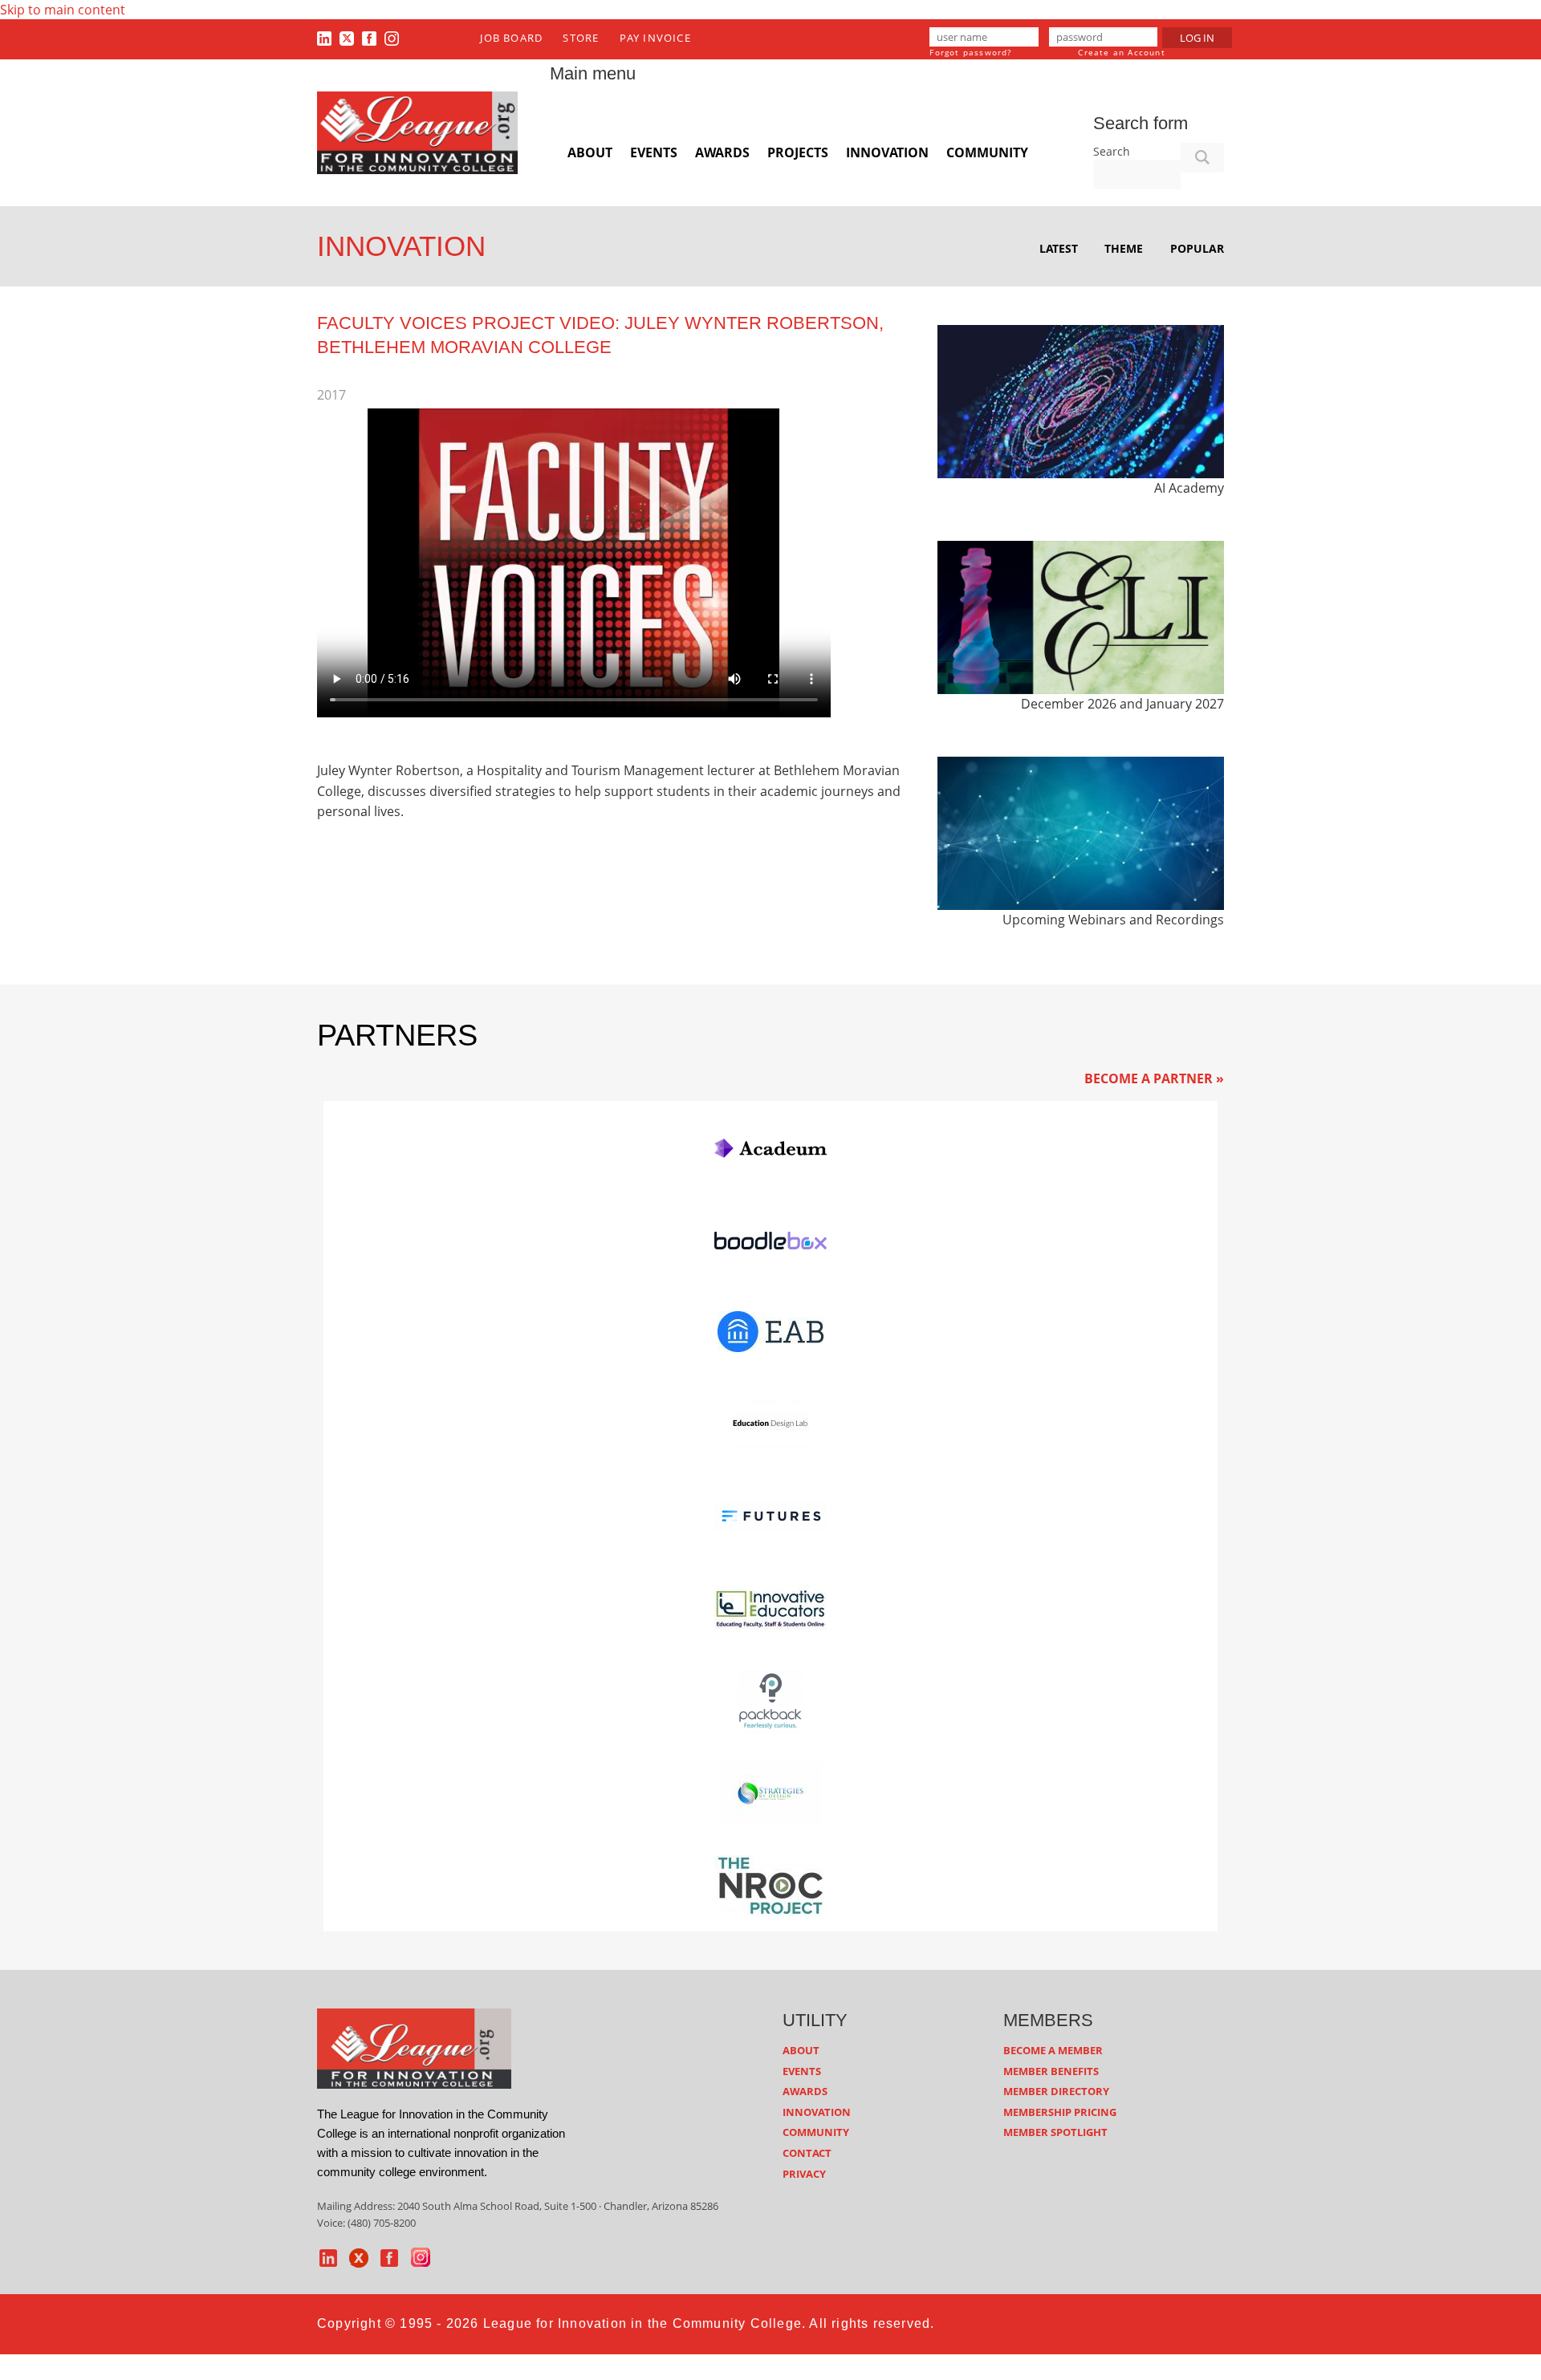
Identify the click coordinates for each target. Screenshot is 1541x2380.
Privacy (804, 2174)
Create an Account (1121, 52)
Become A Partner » (1154, 1078)
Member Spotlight (1055, 2132)
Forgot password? (970, 52)
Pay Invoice (655, 38)
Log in (1197, 38)
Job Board (511, 38)
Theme (1124, 248)
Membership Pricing (1060, 2112)
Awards (722, 152)
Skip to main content (63, 10)
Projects (798, 152)
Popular (1197, 248)
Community (987, 152)
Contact (807, 2153)
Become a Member (1053, 2050)
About (590, 152)
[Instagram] (392, 38)
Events (654, 152)
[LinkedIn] (324, 38)
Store (581, 38)
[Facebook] (369, 38)
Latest (1059, 248)
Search (1112, 151)
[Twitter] (347, 38)
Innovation (887, 152)
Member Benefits (1051, 2071)
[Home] (417, 132)
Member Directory (1056, 2091)
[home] (414, 2048)
